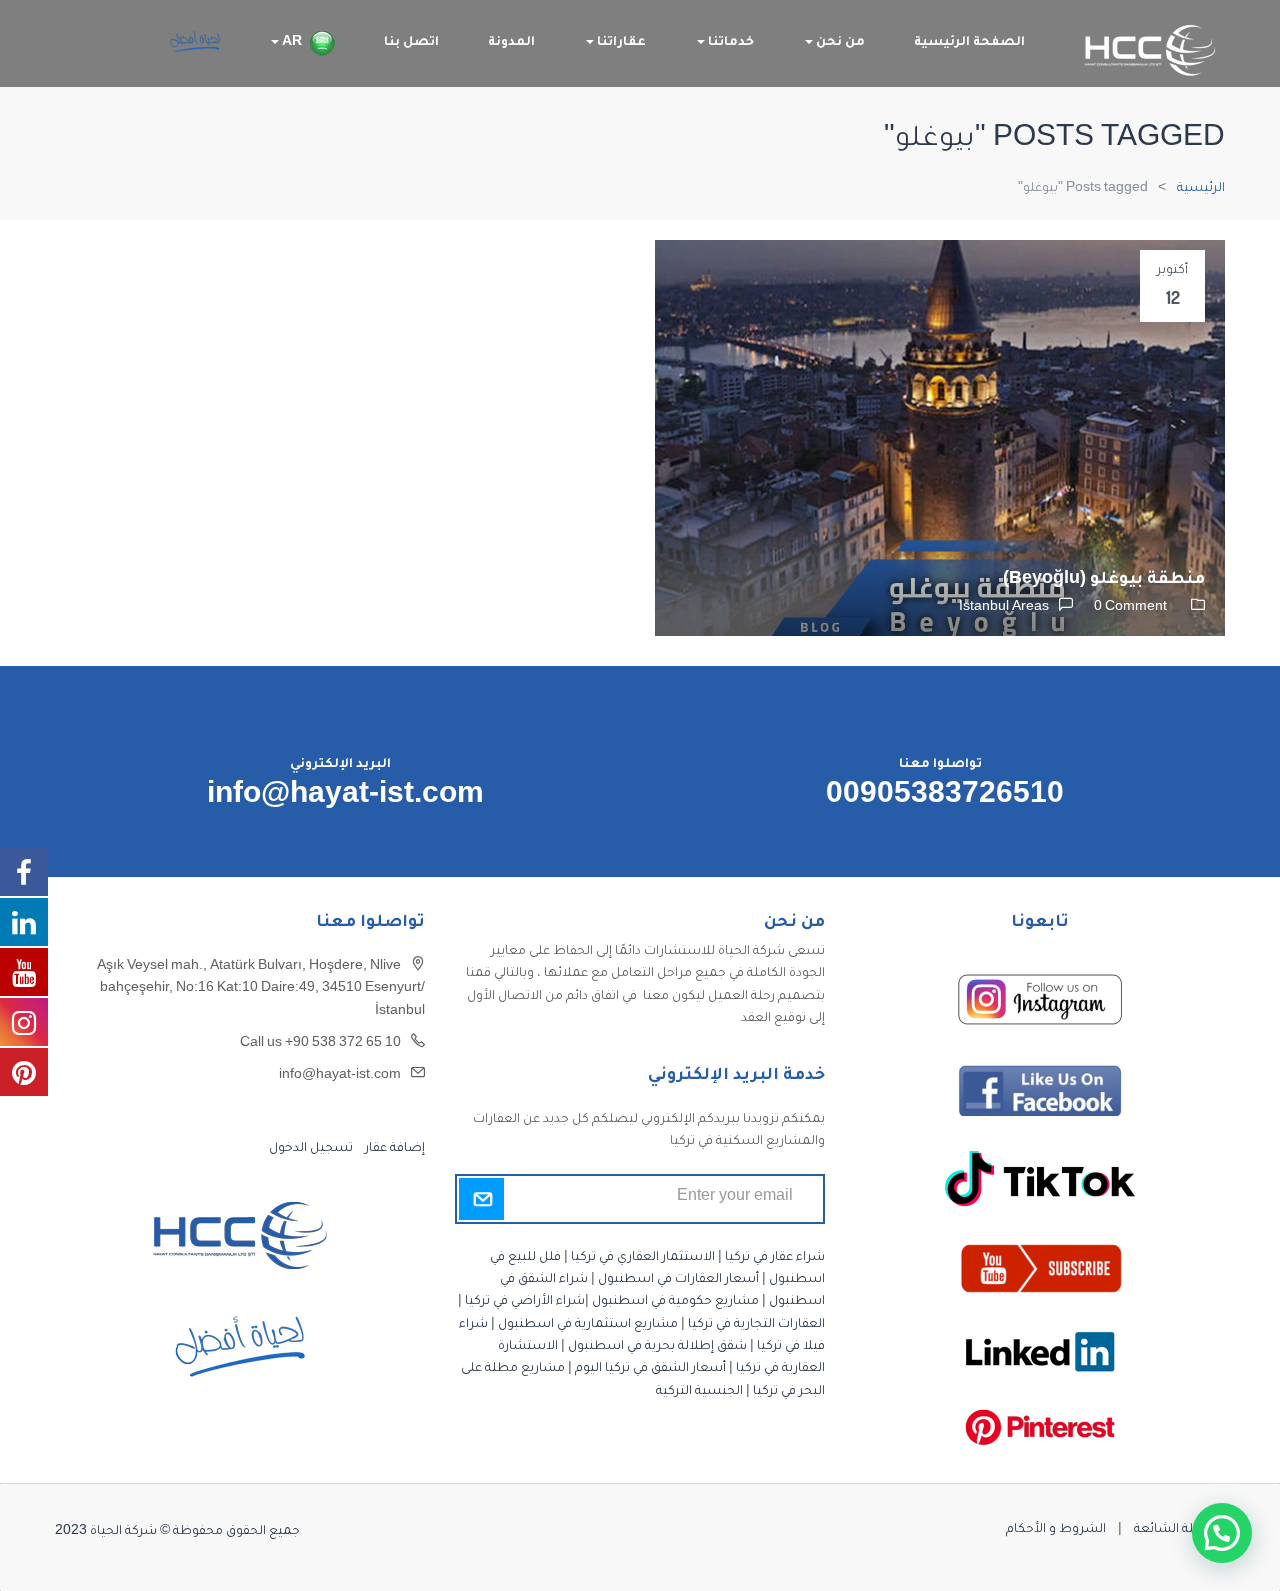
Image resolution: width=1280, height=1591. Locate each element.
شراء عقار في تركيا (775, 1258)
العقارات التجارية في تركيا (756, 1325)
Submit (481, 1199)
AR (290, 43)
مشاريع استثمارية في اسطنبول (588, 1325)
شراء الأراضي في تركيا (525, 1302)
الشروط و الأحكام (1056, 1530)
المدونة (511, 43)
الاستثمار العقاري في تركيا (643, 1258)
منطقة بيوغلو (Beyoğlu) (1104, 580)
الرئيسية (1201, 189)
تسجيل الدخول (311, 1149)
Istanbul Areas (1004, 608)
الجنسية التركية (699, 1392)
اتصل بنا (411, 43)
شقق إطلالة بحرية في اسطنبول (657, 1347)
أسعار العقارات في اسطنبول (678, 1280)
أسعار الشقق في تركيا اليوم (650, 1369)
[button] (1222, 1533)
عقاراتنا (620, 43)
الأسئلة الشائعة (1179, 1530)
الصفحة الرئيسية (969, 43)
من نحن (839, 43)
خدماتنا (729, 43)
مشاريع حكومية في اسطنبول (675, 1302)
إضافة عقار (393, 1149)
